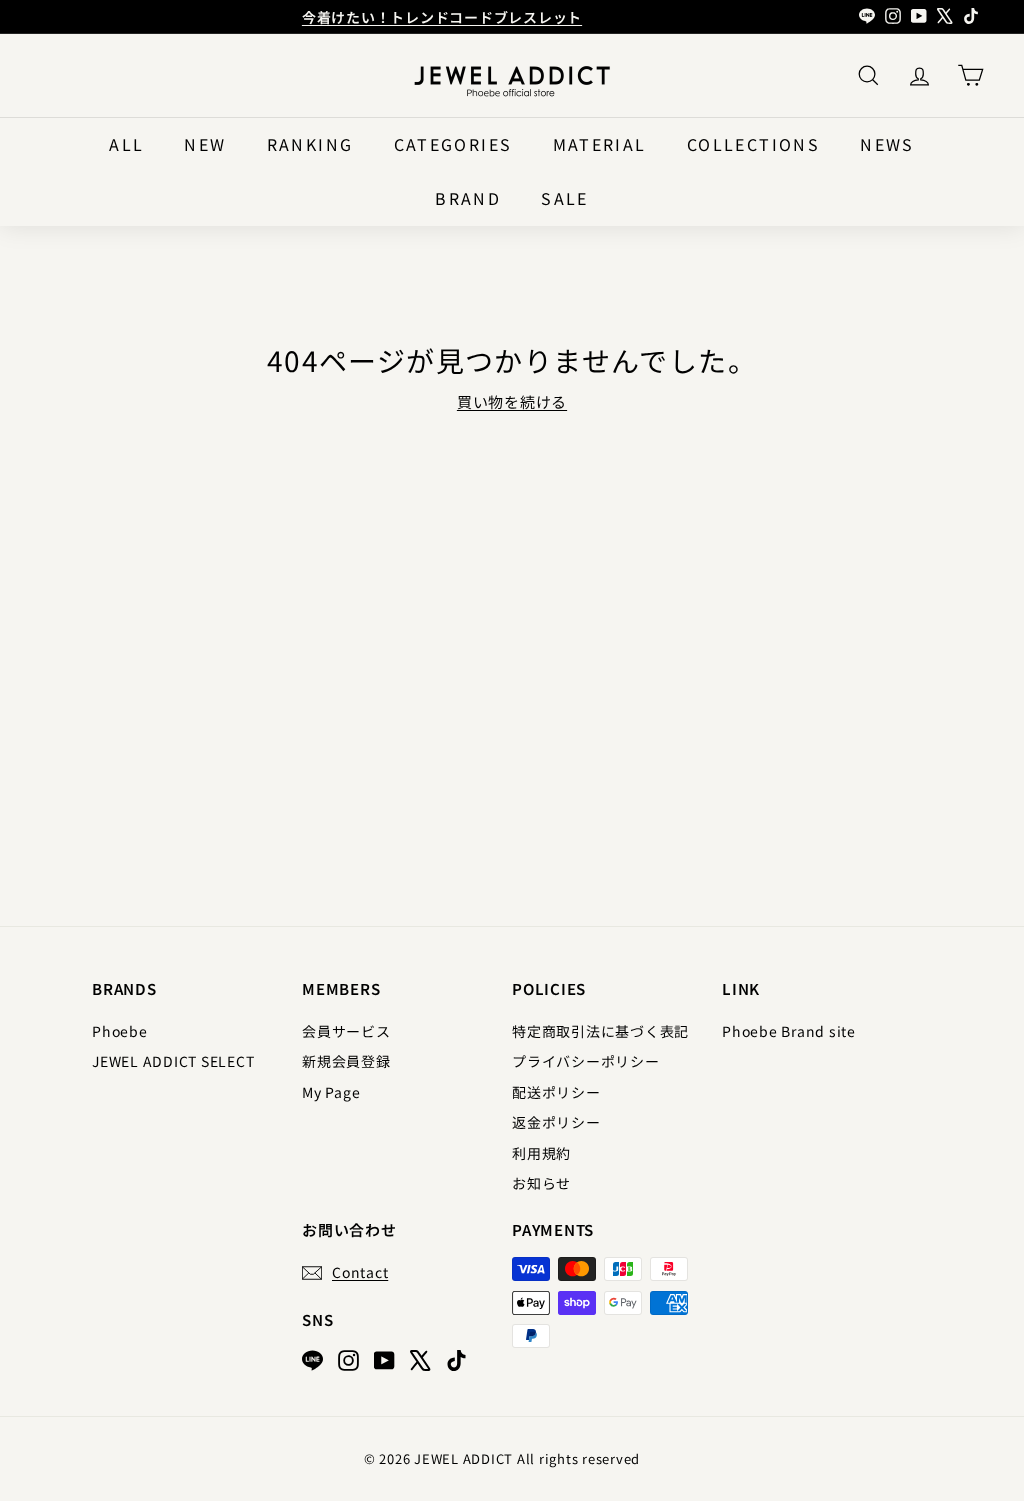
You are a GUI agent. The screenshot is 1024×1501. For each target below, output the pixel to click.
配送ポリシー (556, 1092)
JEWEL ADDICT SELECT (173, 1061)
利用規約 (541, 1153)
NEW (205, 144)
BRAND (468, 198)
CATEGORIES (453, 144)
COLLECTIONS (753, 144)
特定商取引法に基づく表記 (600, 1031)
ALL (126, 144)
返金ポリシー (556, 1122)
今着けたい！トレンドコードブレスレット (442, 17)
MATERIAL (600, 144)
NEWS (887, 144)
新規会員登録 (346, 1061)
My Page (331, 1092)
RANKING (310, 144)
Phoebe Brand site (789, 1031)
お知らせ (541, 1183)
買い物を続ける (512, 401)
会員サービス (346, 1031)
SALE (565, 198)
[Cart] (970, 75)
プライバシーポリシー (586, 1061)
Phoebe (120, 1031)
